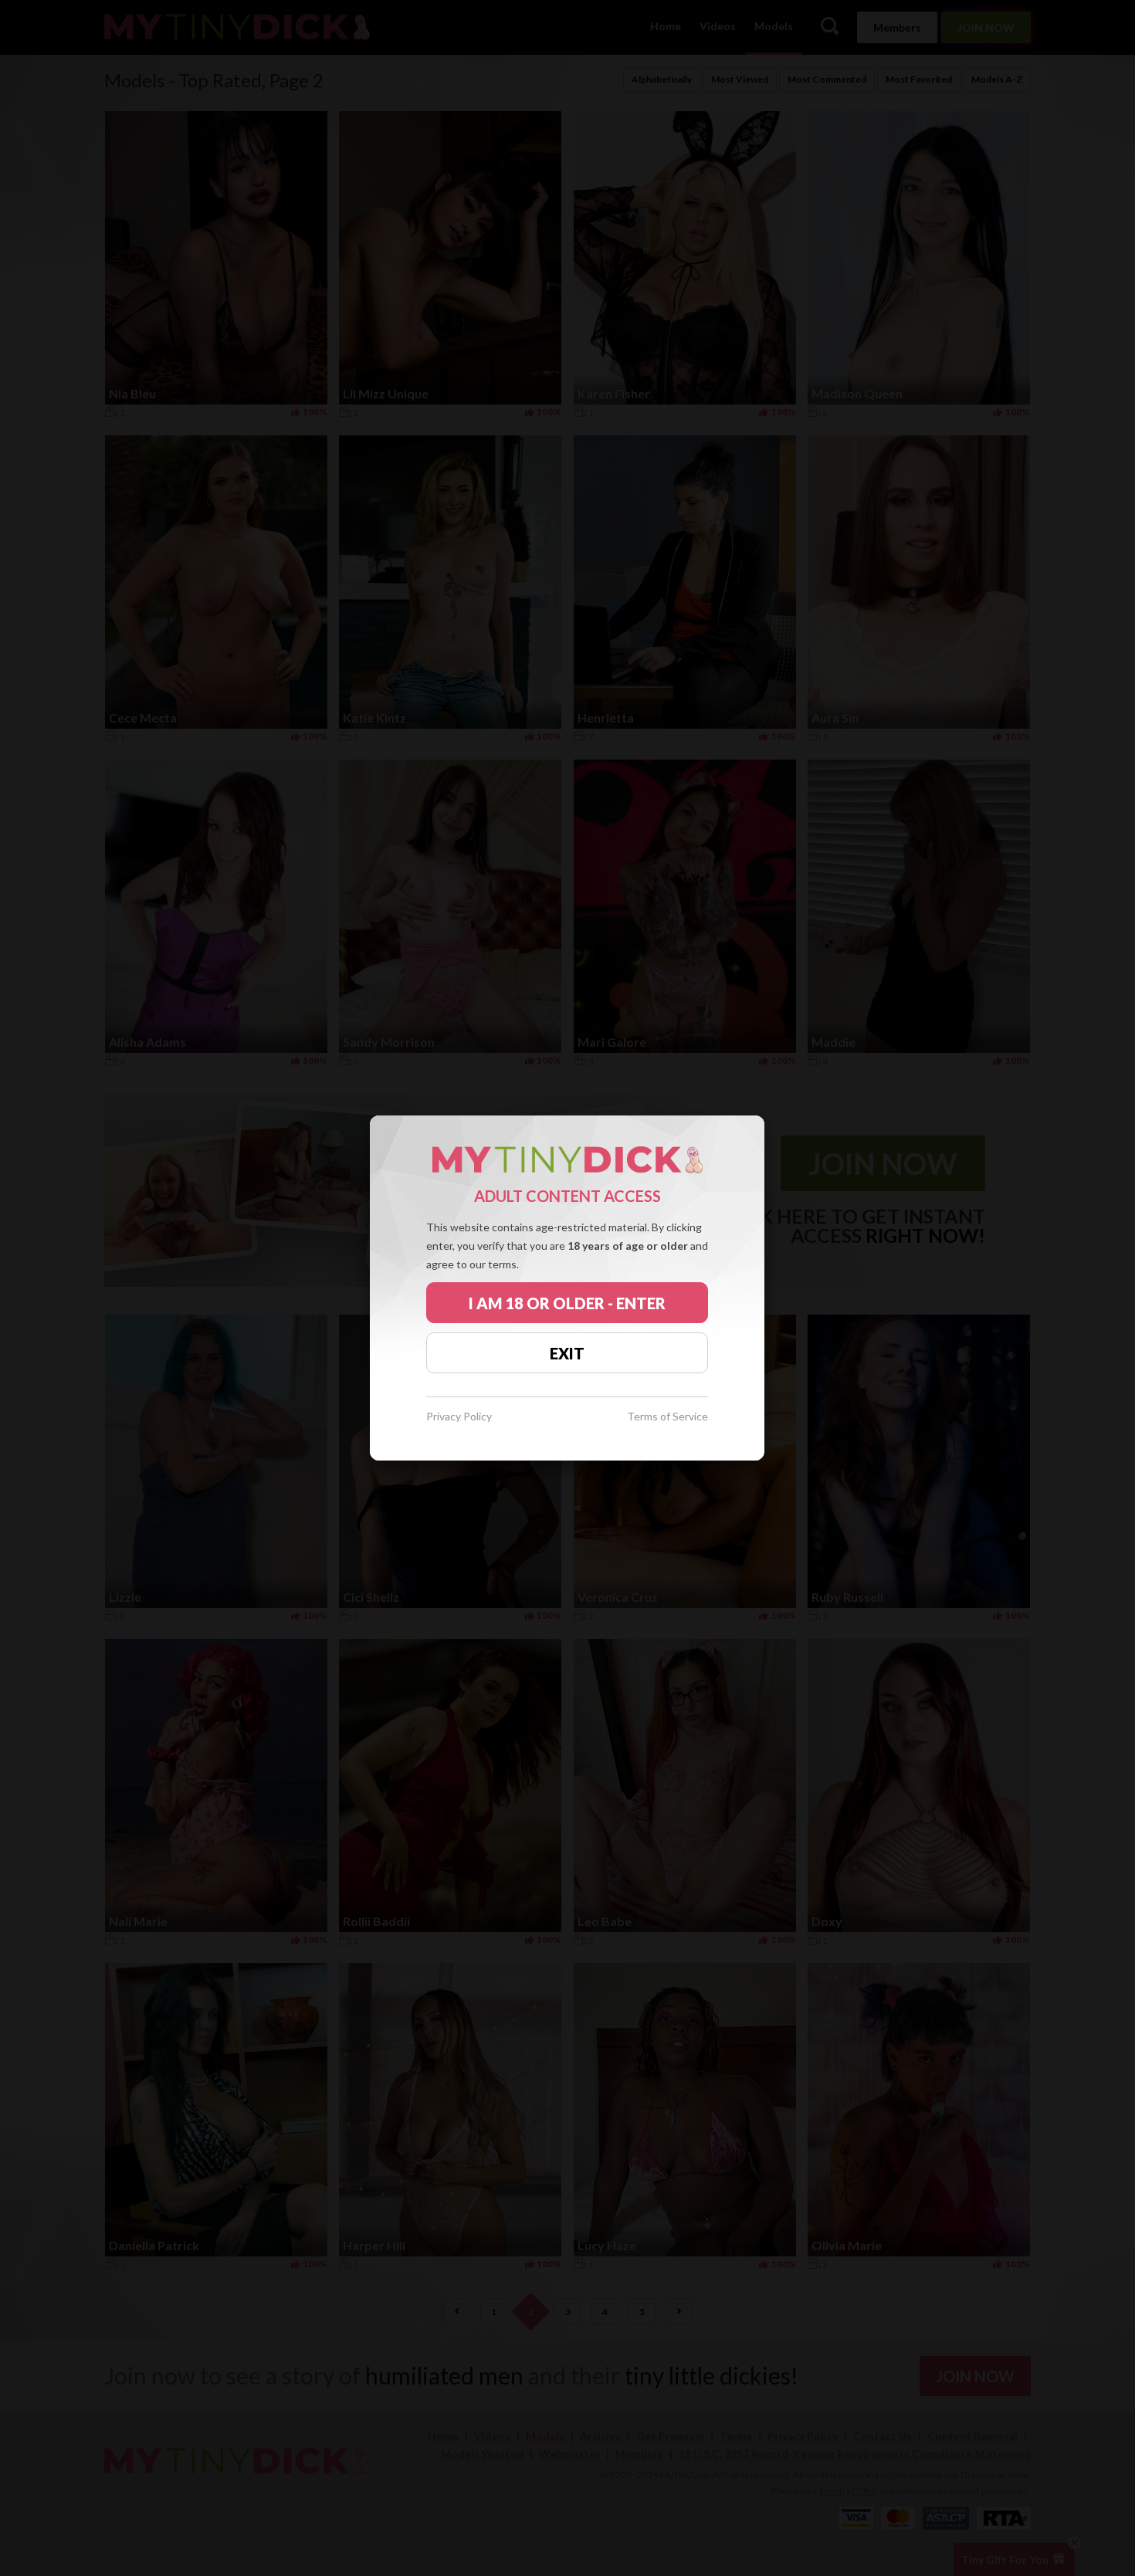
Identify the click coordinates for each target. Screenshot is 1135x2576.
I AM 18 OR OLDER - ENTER (567, 1303)
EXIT (567, 1353)
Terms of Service (667, 1417)
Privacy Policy (459, 1417)
